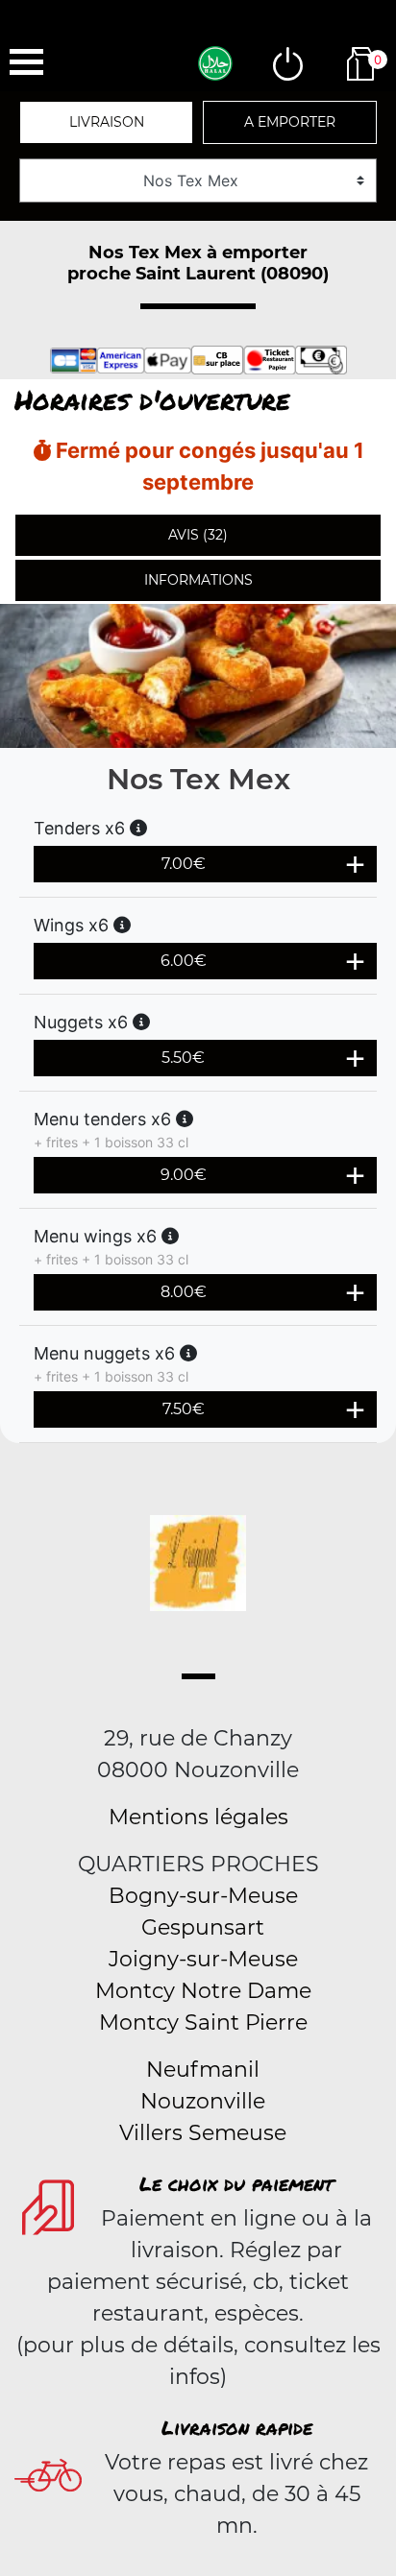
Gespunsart (203, 1927)
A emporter (290, 122)
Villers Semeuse (203, 2133)
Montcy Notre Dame (203, 1991)
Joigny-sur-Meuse (203, 1959)
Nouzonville (203, 2101)
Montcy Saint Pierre (203, 2022)
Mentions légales (198, 1817)
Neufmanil (203, 2070)
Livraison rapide (237, 2427)
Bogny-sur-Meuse (203, 1896)
